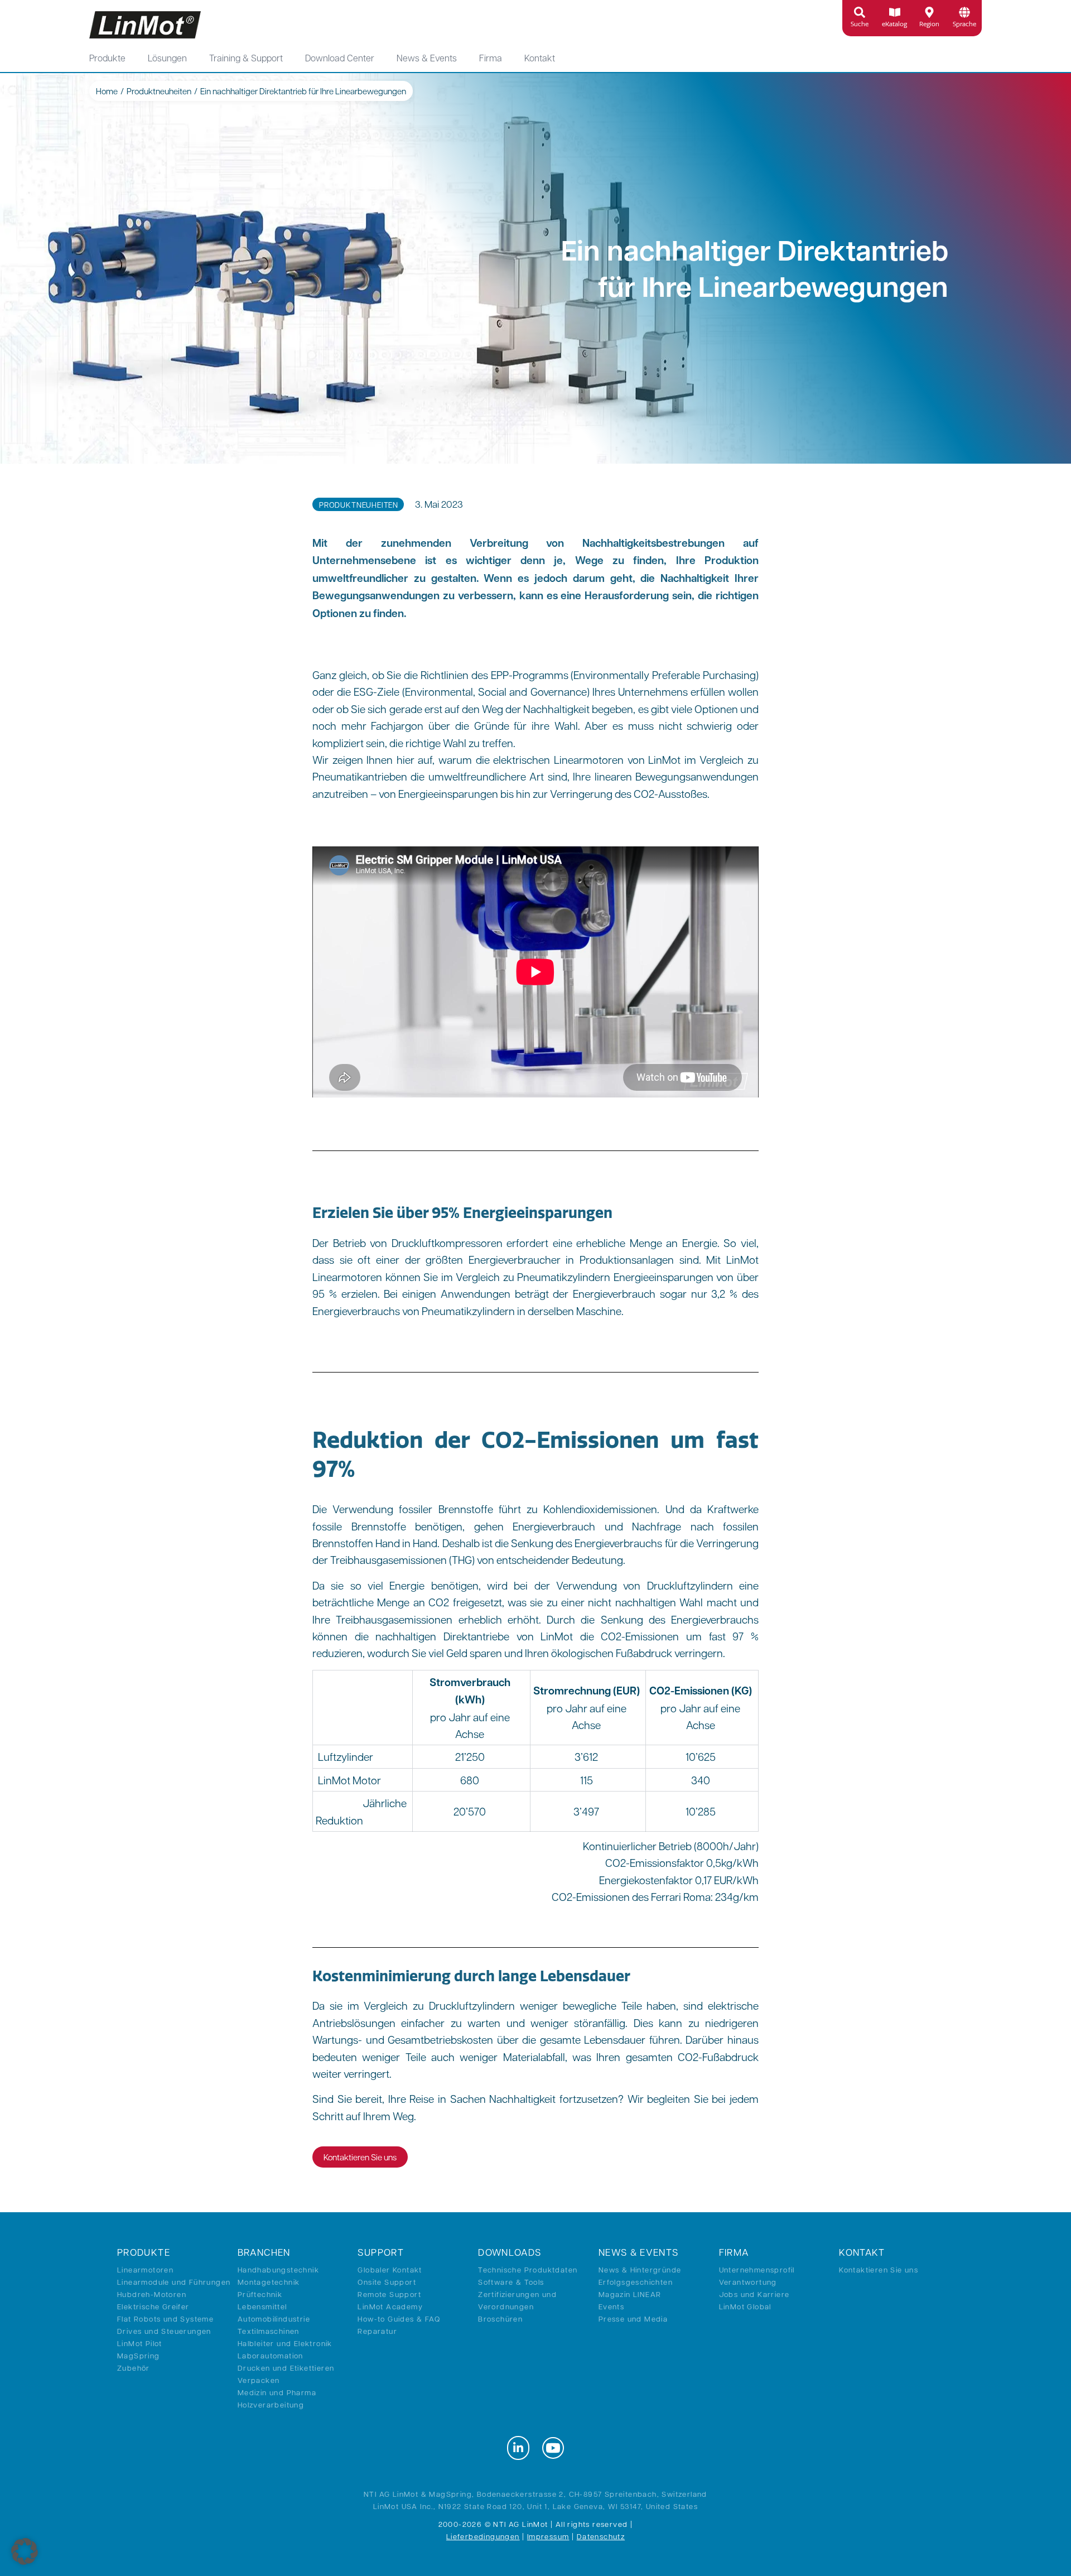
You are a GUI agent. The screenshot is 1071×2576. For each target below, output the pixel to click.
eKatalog (894, 24)
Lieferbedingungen (483, 2536)
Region (929, 24)
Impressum (548, 2536)
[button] (25, 2551)
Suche (860, 24)
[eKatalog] (895, 12)
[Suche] (860, 12)
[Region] (929, 12)
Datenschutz (601, 2536)
